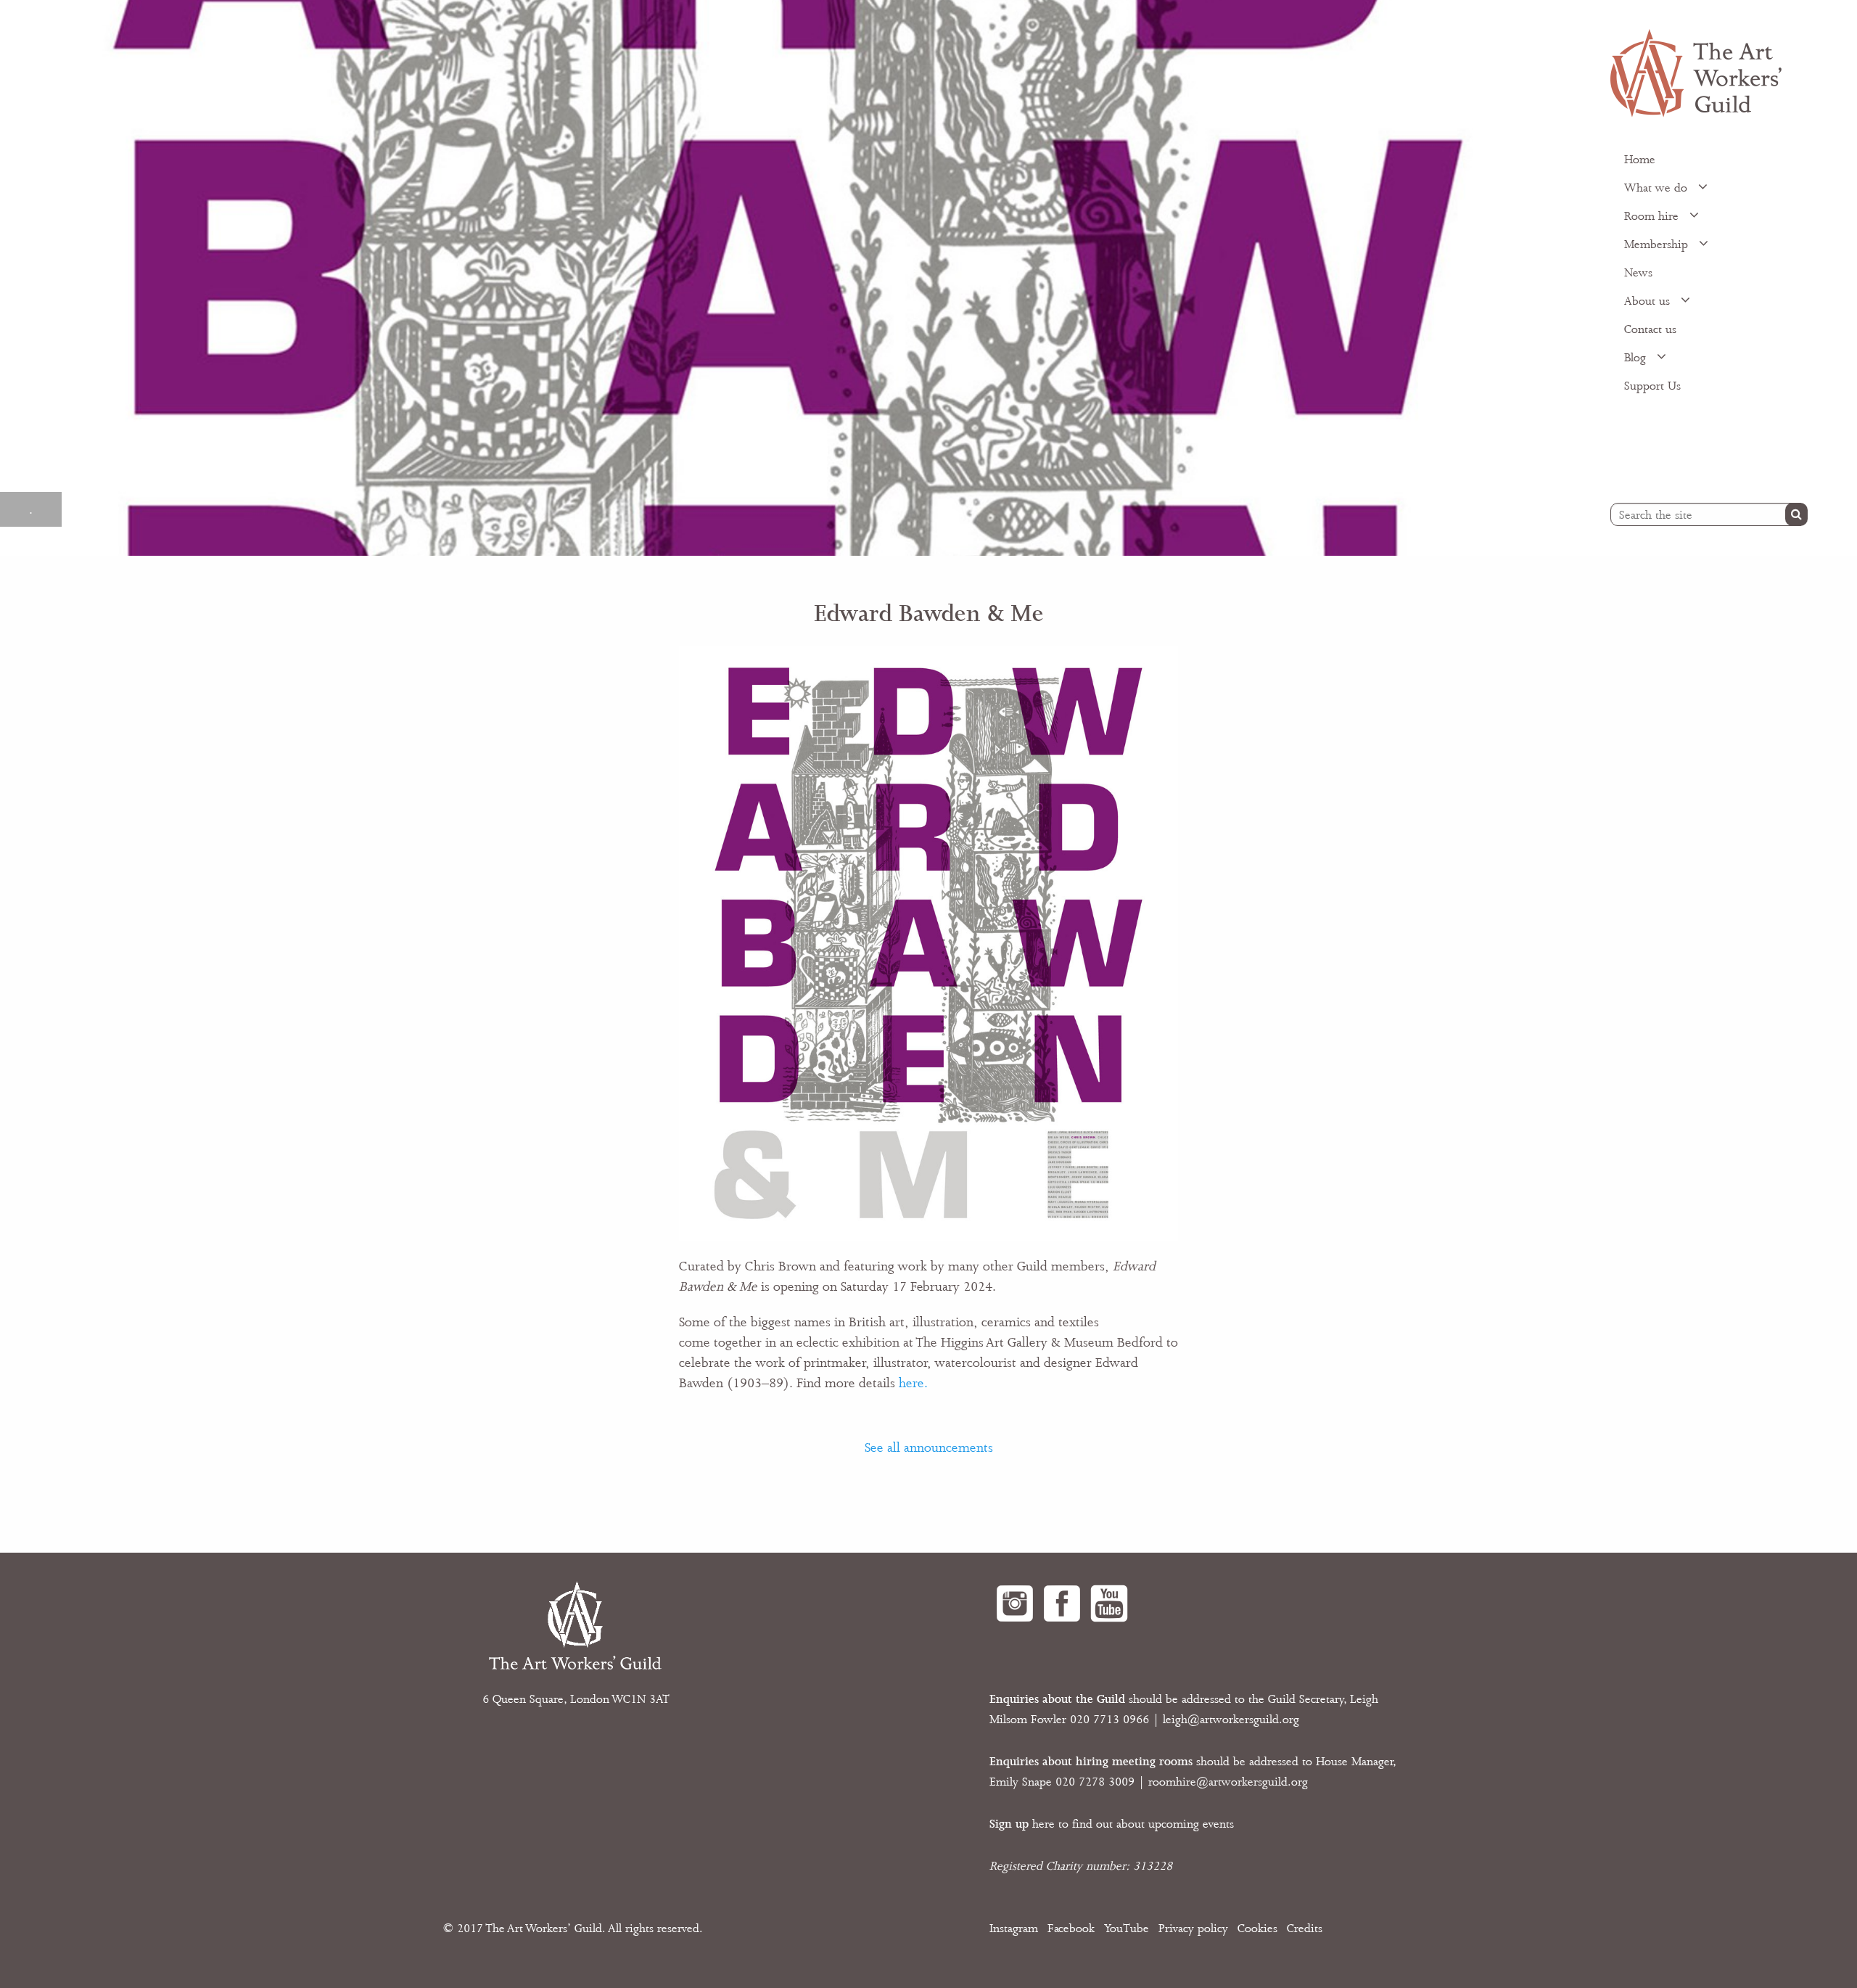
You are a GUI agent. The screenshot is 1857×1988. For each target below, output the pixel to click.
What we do (1658, 188)
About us (1649, 301)
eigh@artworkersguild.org (1232, 1720)
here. (913, 1383)
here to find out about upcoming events (1112, 1824)
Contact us (1650, 329)
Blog (1637, 358)
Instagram (1014, 1929)
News (1638, 273)
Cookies (1257, 1929)
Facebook (1071, 1929)
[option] (788, 278)
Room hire (1653, 216)
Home (1640, 160)
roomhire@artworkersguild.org (1228, 1782)
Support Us (1652, 386)
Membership (1658, 245)
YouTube (1127, 1929)
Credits (1305, 1929)
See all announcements (929, 1447)
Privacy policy (1193, 1929)
